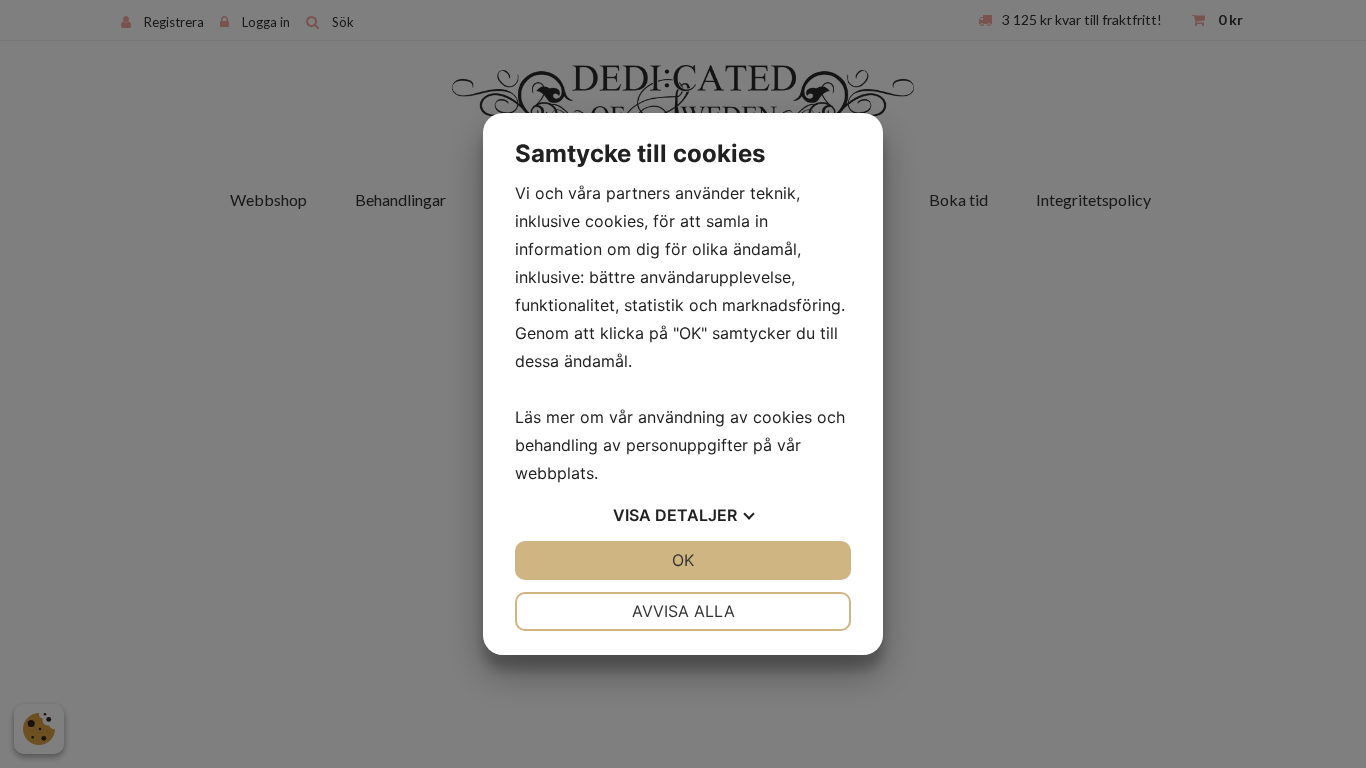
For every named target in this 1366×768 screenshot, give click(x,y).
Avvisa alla (683, 611)
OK (683, 560)
